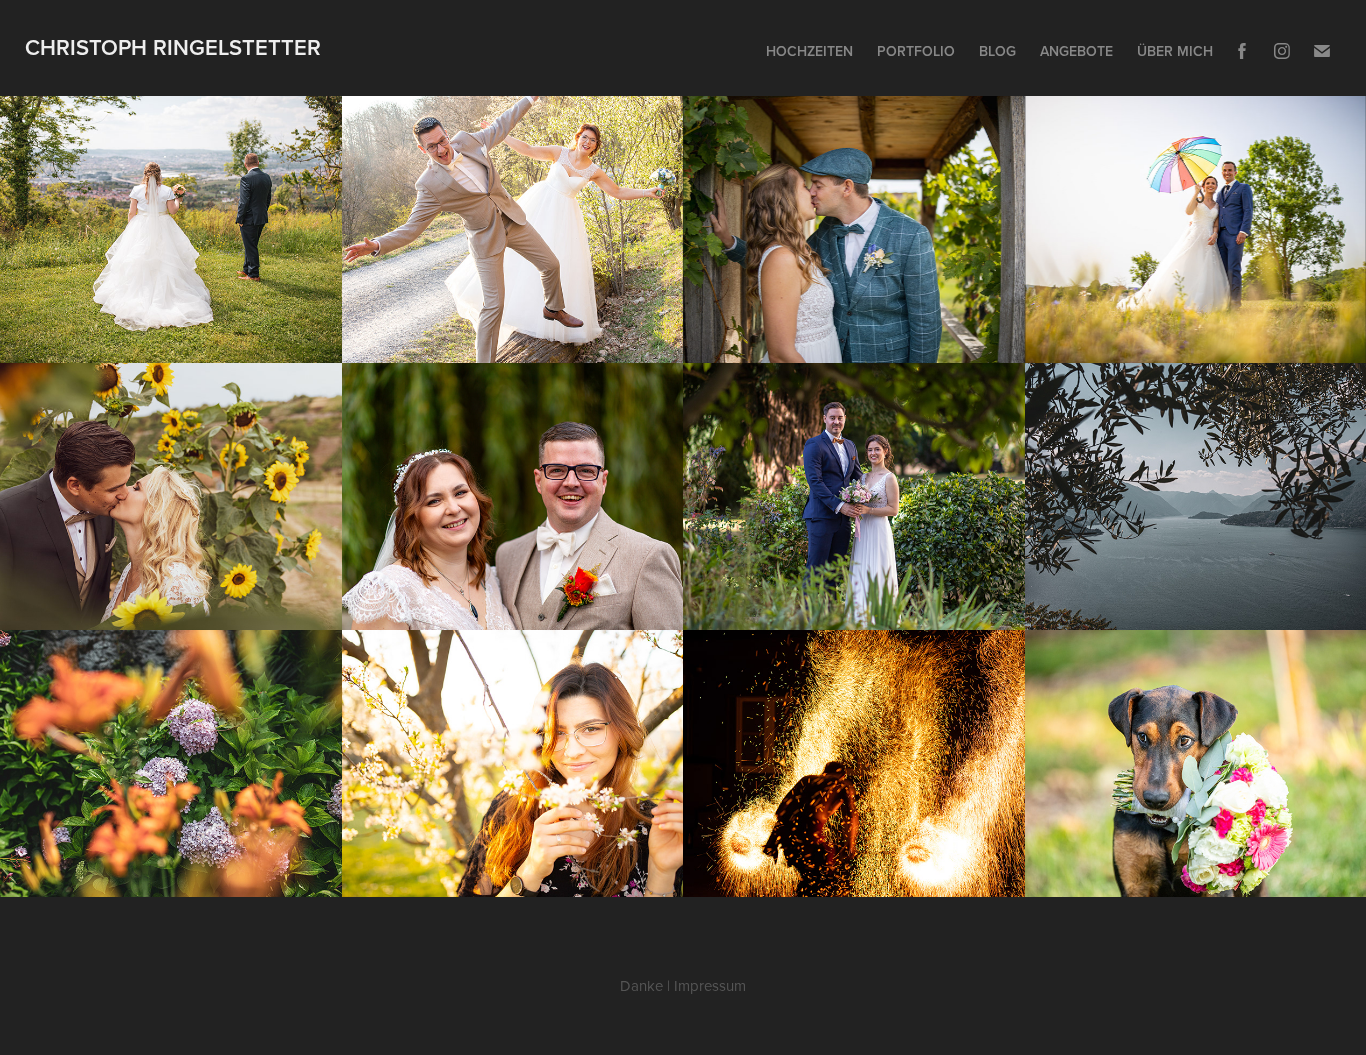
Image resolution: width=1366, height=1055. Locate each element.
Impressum (710, 985)
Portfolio (916, 51)
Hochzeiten (809, 51)
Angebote (1076, 51)
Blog (997, 51)
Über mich (1175, 51)
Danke (641, 985)
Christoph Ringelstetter (173, 47)
